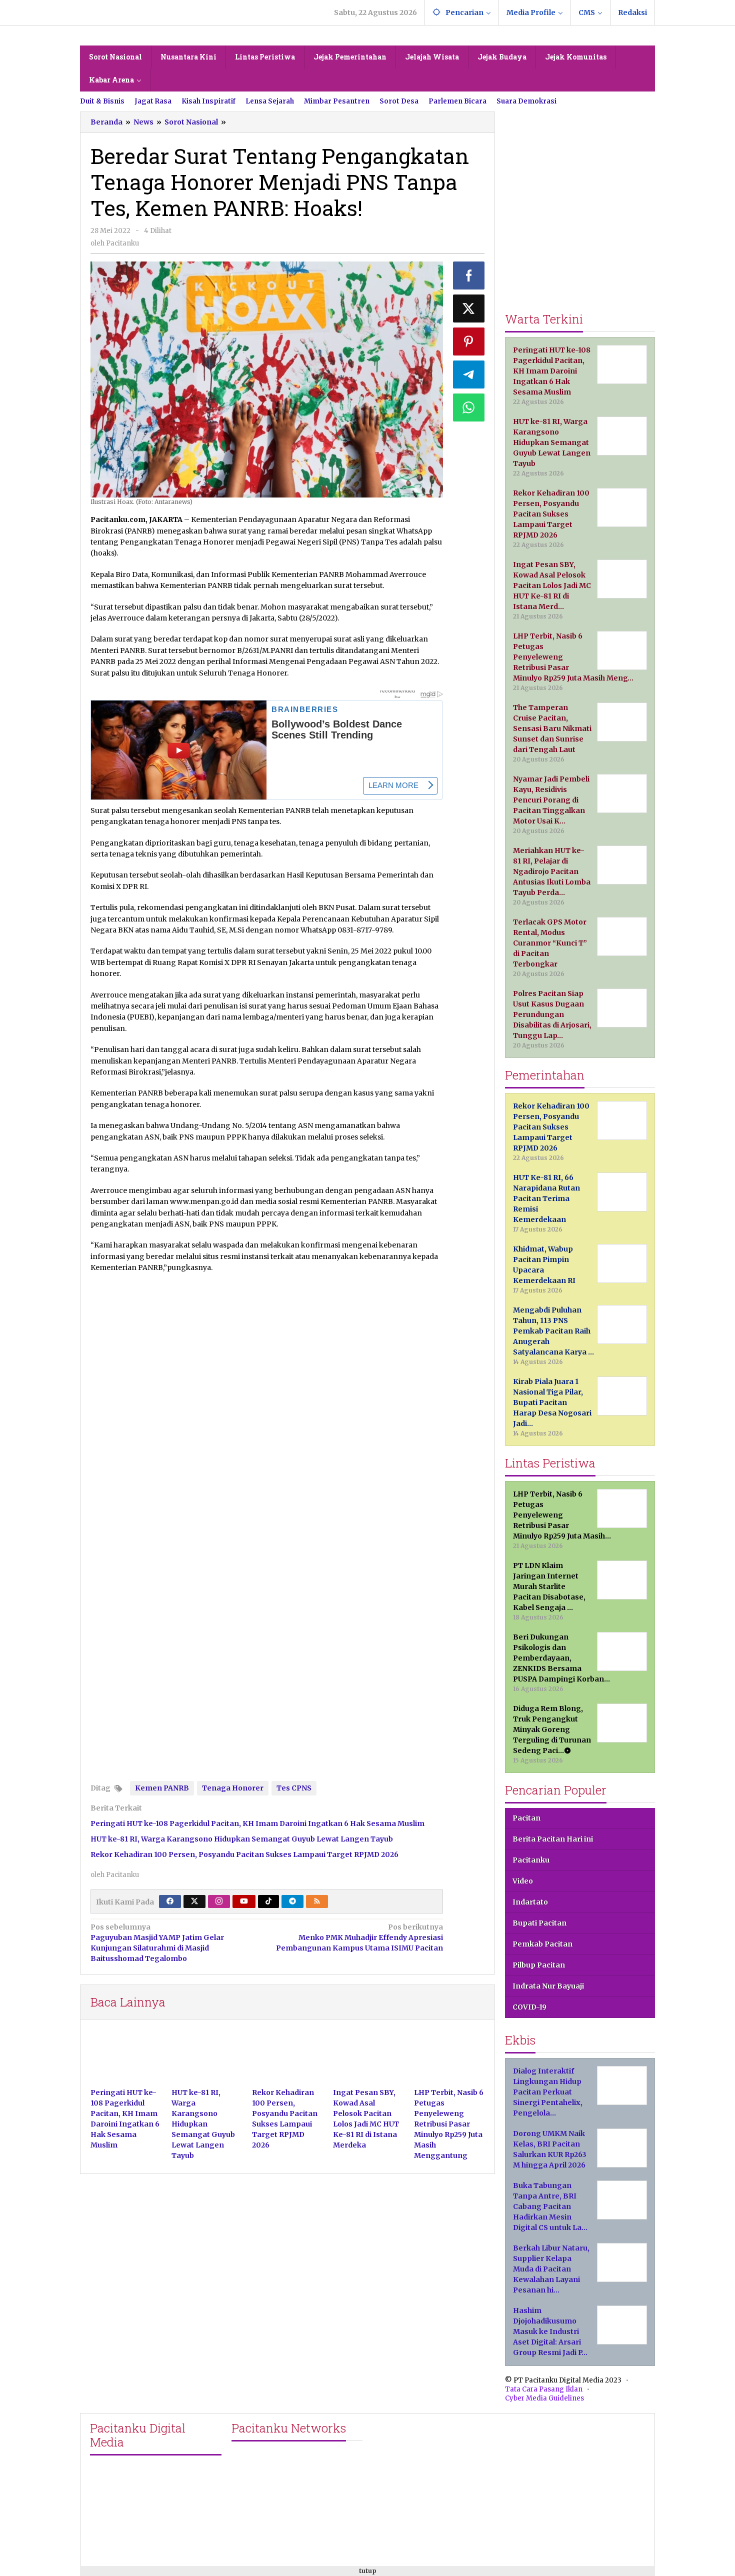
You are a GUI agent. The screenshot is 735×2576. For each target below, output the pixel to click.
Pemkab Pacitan (542, 1944)
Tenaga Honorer (233, 1788)
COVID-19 (529, 2007)
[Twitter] (194, 1901)
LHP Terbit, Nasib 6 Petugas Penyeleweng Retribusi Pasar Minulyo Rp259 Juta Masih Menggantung (449, 2124)
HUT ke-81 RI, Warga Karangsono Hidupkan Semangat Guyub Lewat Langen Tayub (242, 1839)
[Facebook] (170, 1901)
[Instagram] (219, 1901)
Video (523, 1881)
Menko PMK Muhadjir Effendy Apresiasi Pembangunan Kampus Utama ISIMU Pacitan (359, 1937)
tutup (368, 2571)
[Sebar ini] (469, 275)
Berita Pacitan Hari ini (553, 1839)
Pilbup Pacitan (539, 1965)
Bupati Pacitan (539, 1923)
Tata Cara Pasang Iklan (544, 2389)
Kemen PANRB (162, 1788)
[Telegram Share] (469, 374)
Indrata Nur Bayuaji (548, 1986)
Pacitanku (531, 1860)
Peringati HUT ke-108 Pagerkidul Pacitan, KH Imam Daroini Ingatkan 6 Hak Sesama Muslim (257, 1823)
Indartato (530, 1902)
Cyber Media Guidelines (544, 2398)
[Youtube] (244, 1901)
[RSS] (317, 1901)
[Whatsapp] (469, 407)
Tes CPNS (294, 1788)
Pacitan (526, 1818)
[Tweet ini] (469, 308)
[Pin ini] (469, 341)
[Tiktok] (268, 1901)
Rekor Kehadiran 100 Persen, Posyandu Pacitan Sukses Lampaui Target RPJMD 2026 (244, 1854)
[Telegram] (292, 1901)
